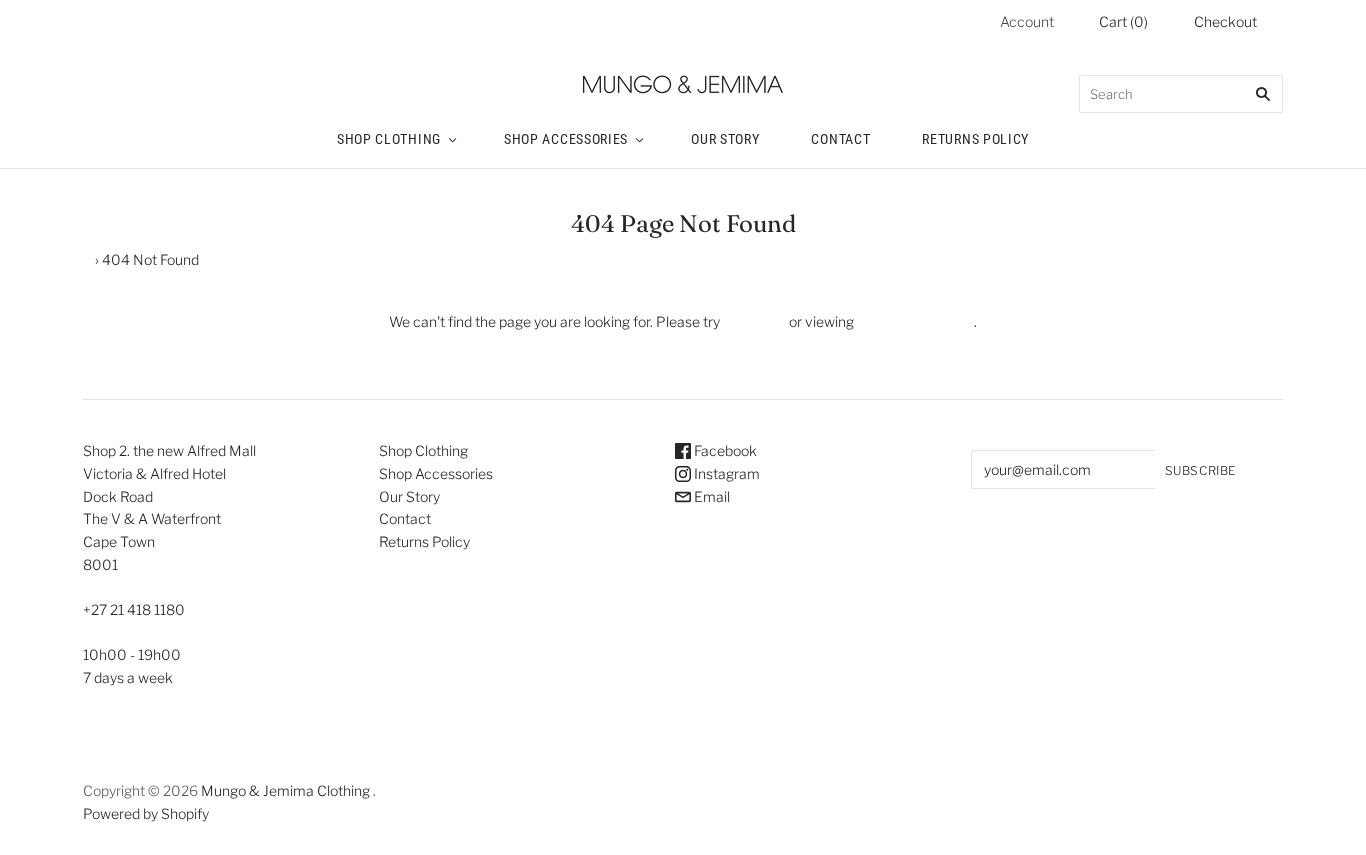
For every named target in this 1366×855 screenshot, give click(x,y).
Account (1027, 21)
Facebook (724, 450)
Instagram (725, 473)
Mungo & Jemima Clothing (285, 790)
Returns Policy (975, 139)
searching (754, 321)
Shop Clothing (389, 139)
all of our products (914, 321)
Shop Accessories (566, 139)
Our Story (725, 139)
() (1123, 21)
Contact (840, 139)
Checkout (1225, 21)
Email (710, 496)
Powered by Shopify (146, 813)
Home (72, 259)
